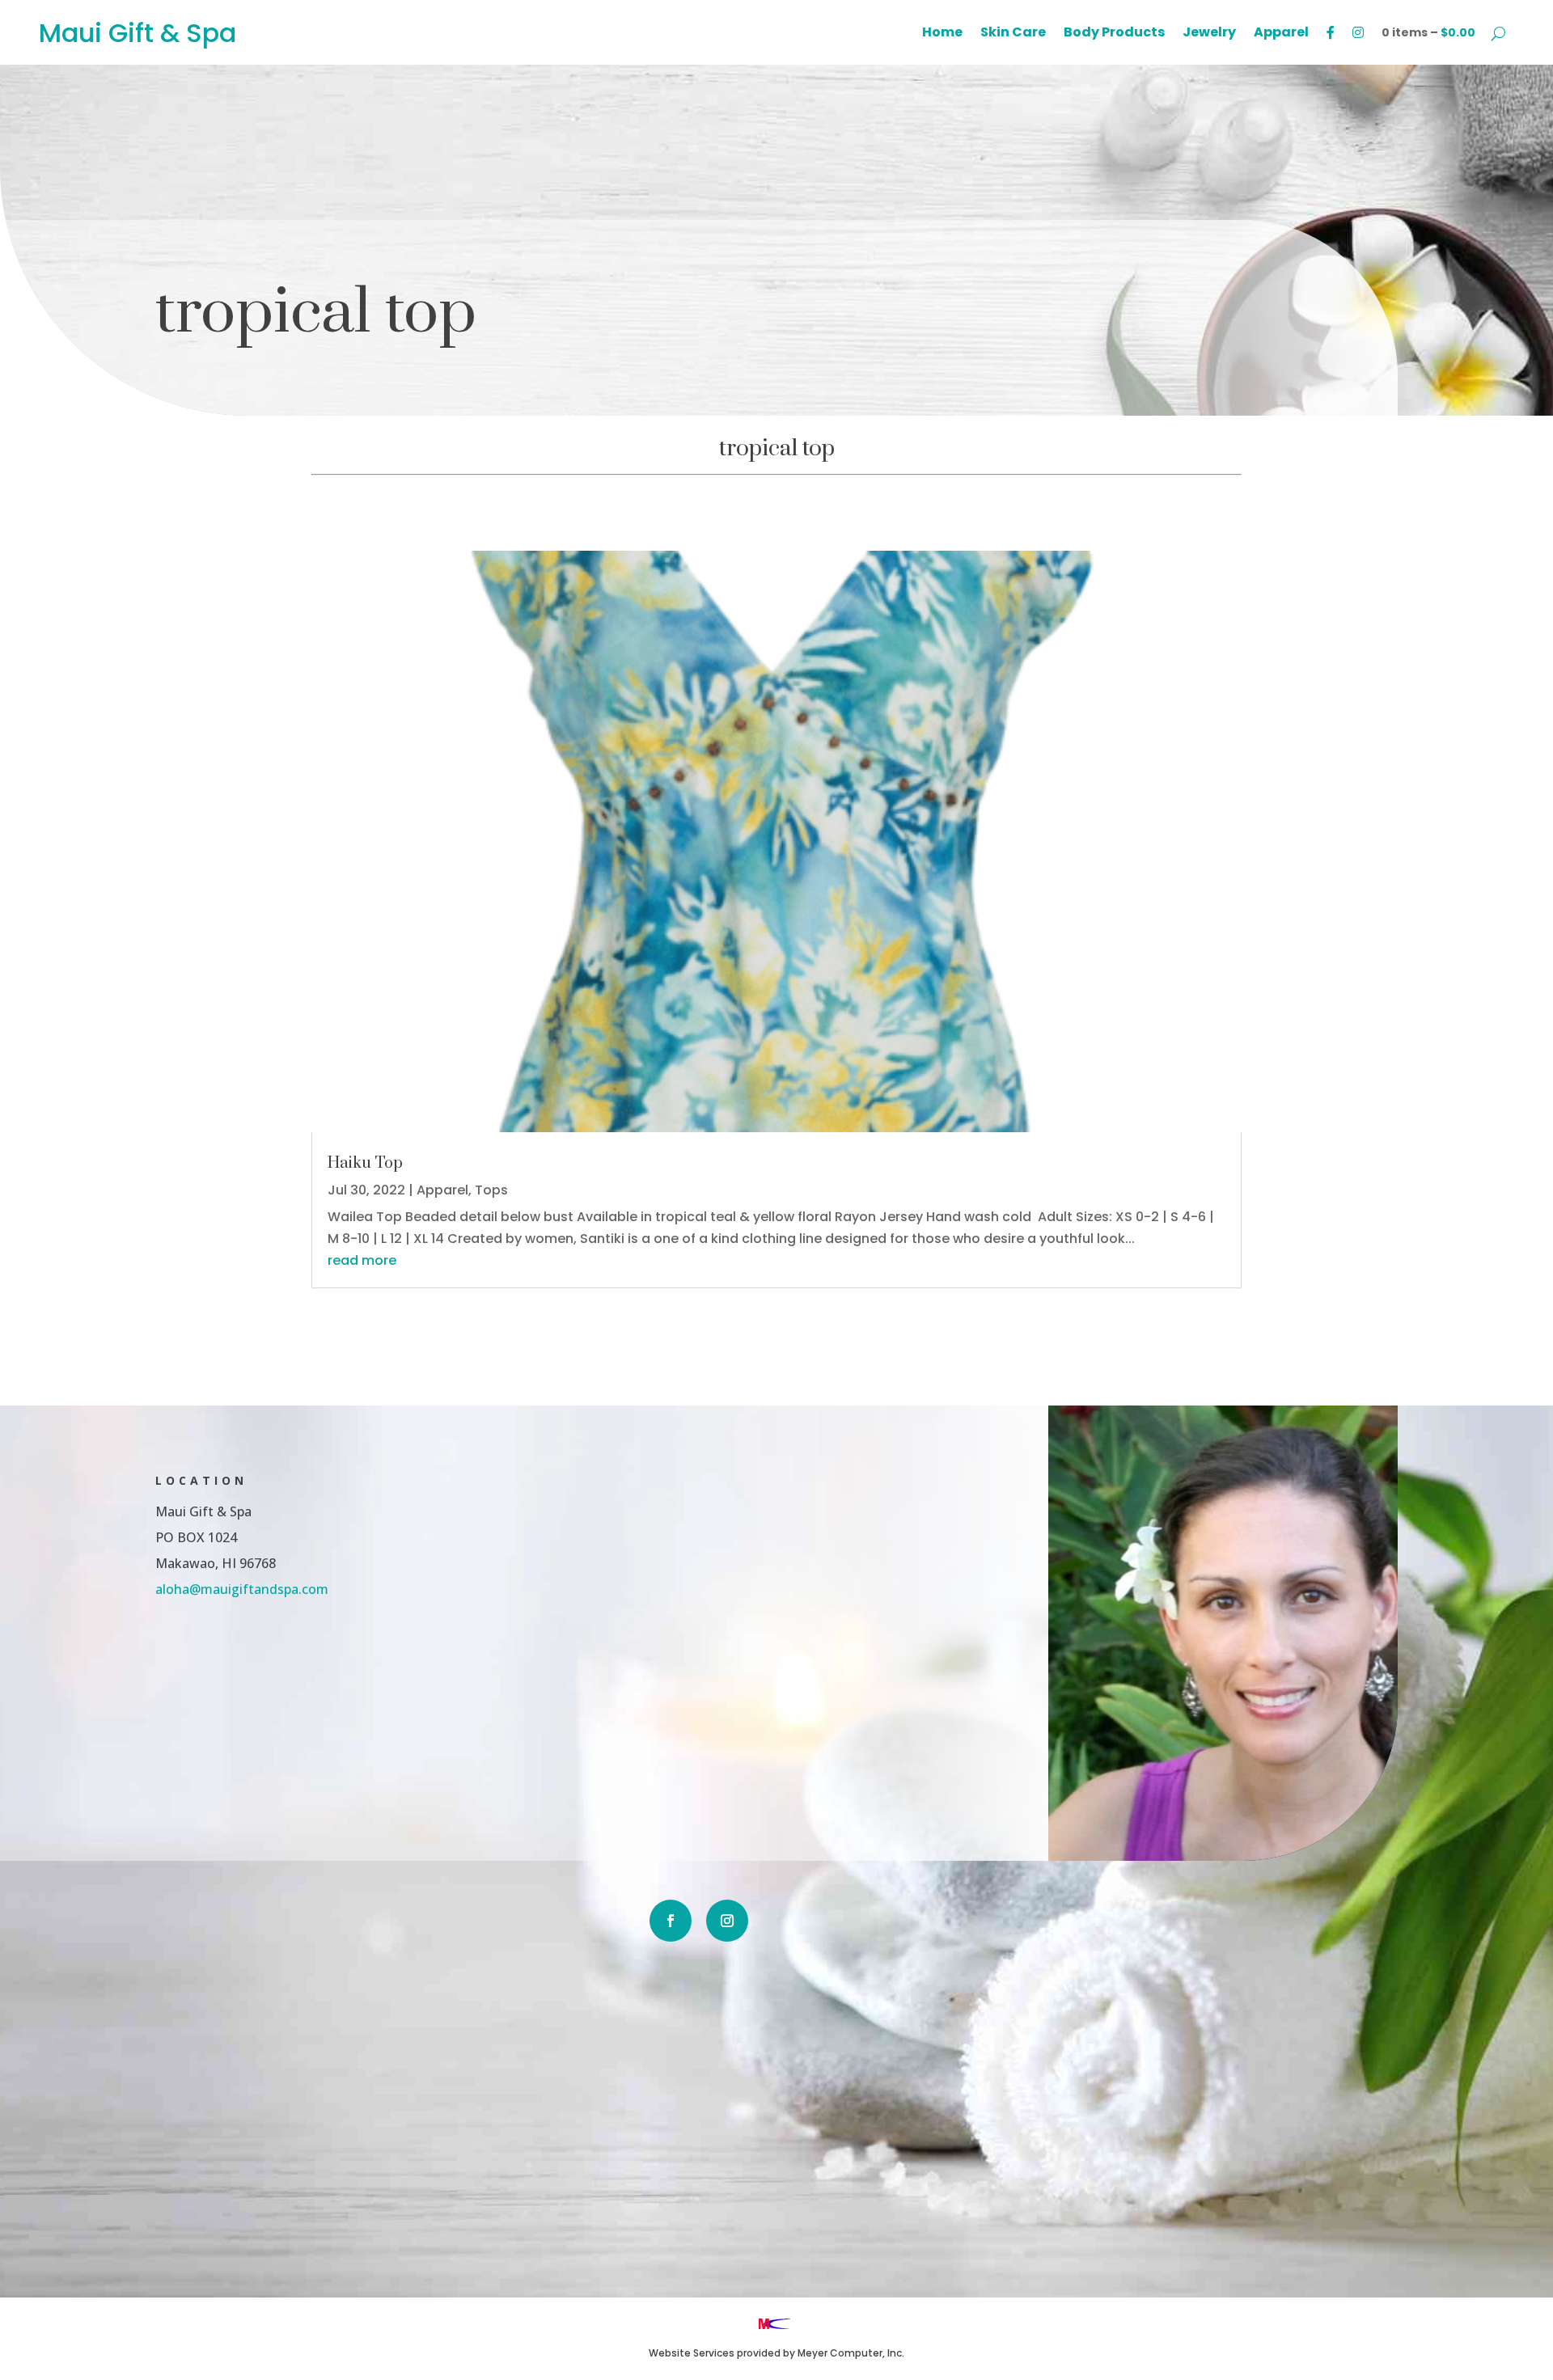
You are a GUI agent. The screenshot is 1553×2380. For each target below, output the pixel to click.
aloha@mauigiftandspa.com (242, 1589)
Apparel (1281, 34)
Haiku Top (365, 1163)
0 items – (1428, 32)
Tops (491, 1190)
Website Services (692, 2353)
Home (942, 34)
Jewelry (1209, 34)
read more (362, 1260)
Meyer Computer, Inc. (851, 2353)
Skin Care (1013, 34)
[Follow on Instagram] (727, 1921)
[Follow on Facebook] (671, 1921)
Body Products (1114, 34)
